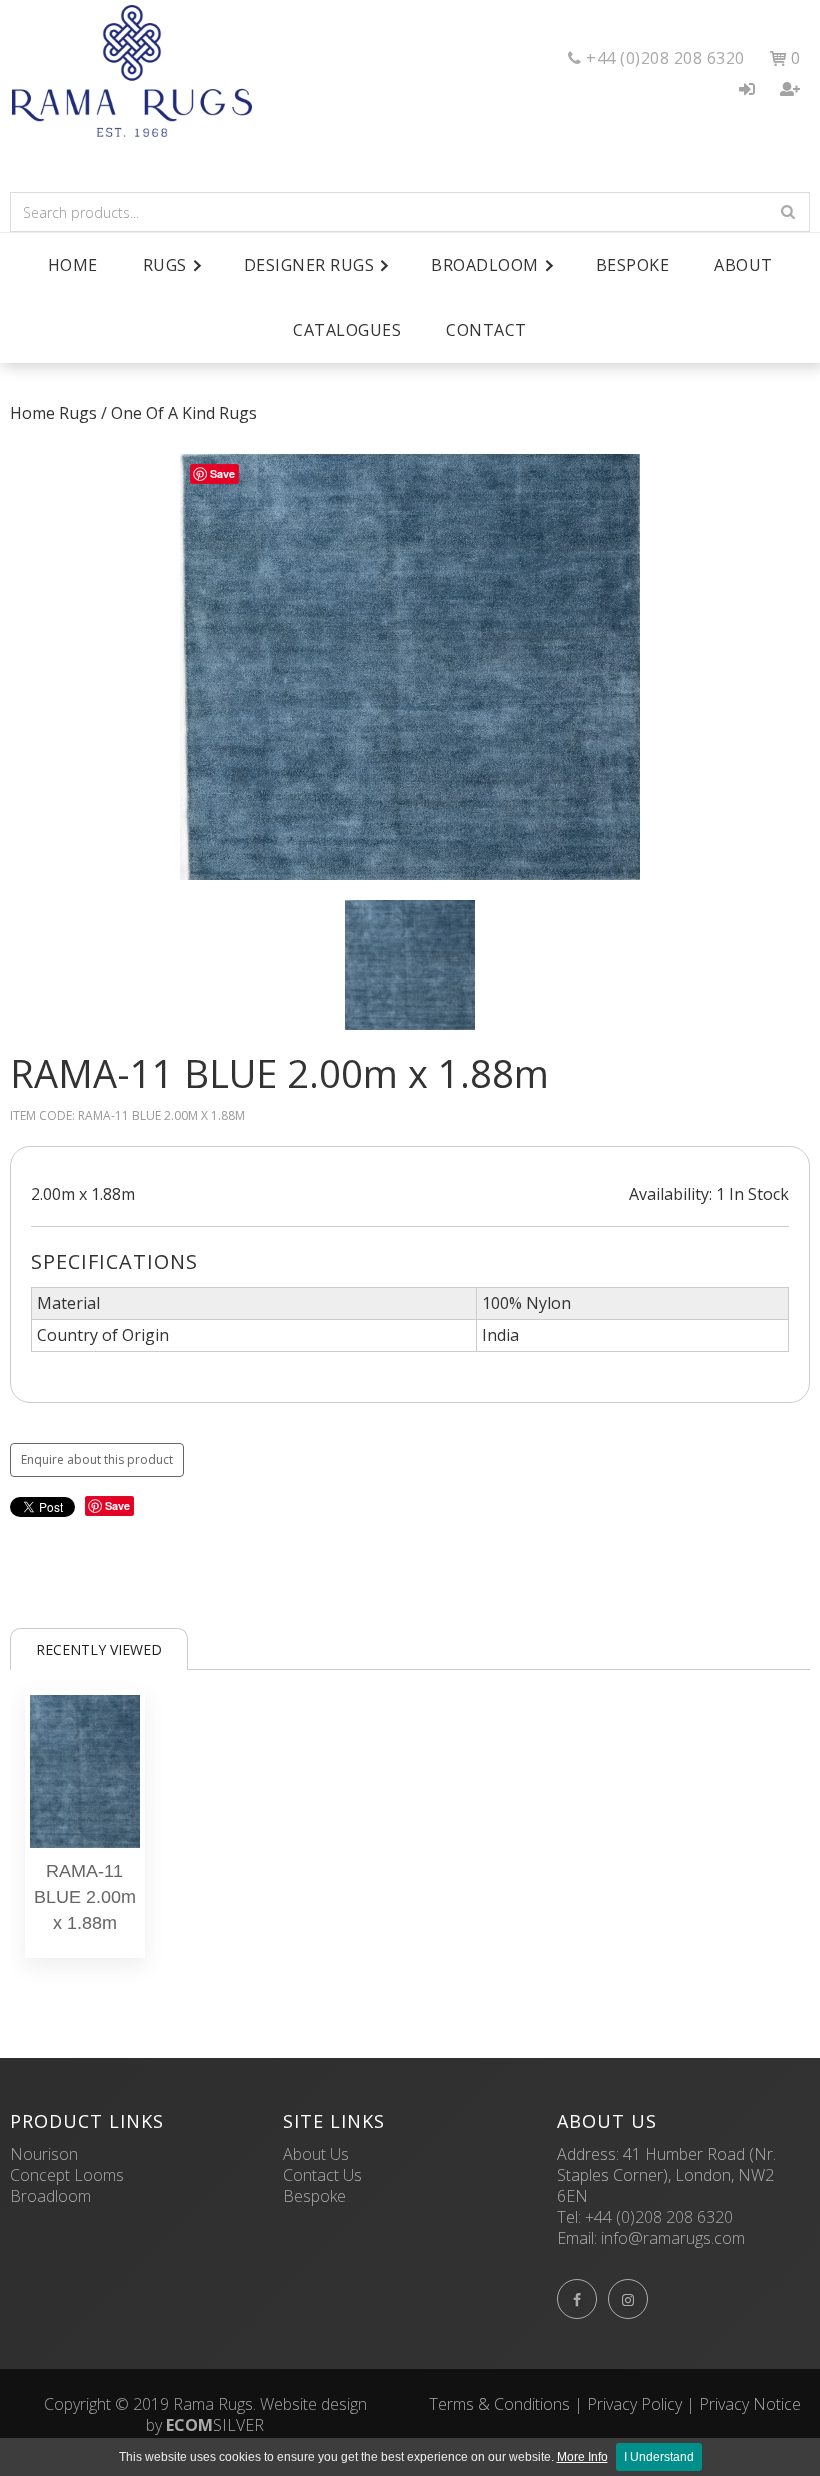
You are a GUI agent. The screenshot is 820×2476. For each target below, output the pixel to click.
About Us (316, 2154)
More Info (582, 2457)
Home (73, 265)
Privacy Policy (634, 2404)
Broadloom (50, 2196)
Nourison (44, 2154)
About (743, 265)
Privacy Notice (750, 2404)
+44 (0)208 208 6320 (659, 2217)
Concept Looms (67, 2175)
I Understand (659, 2457)
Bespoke (633, 265)
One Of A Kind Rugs (184, 413)
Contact (486, 330)
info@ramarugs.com (673, 2238)
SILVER (215, 2425)
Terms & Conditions (499, 2404)
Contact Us (322, 2175)
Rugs (78, 413)
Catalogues (347, 330)
